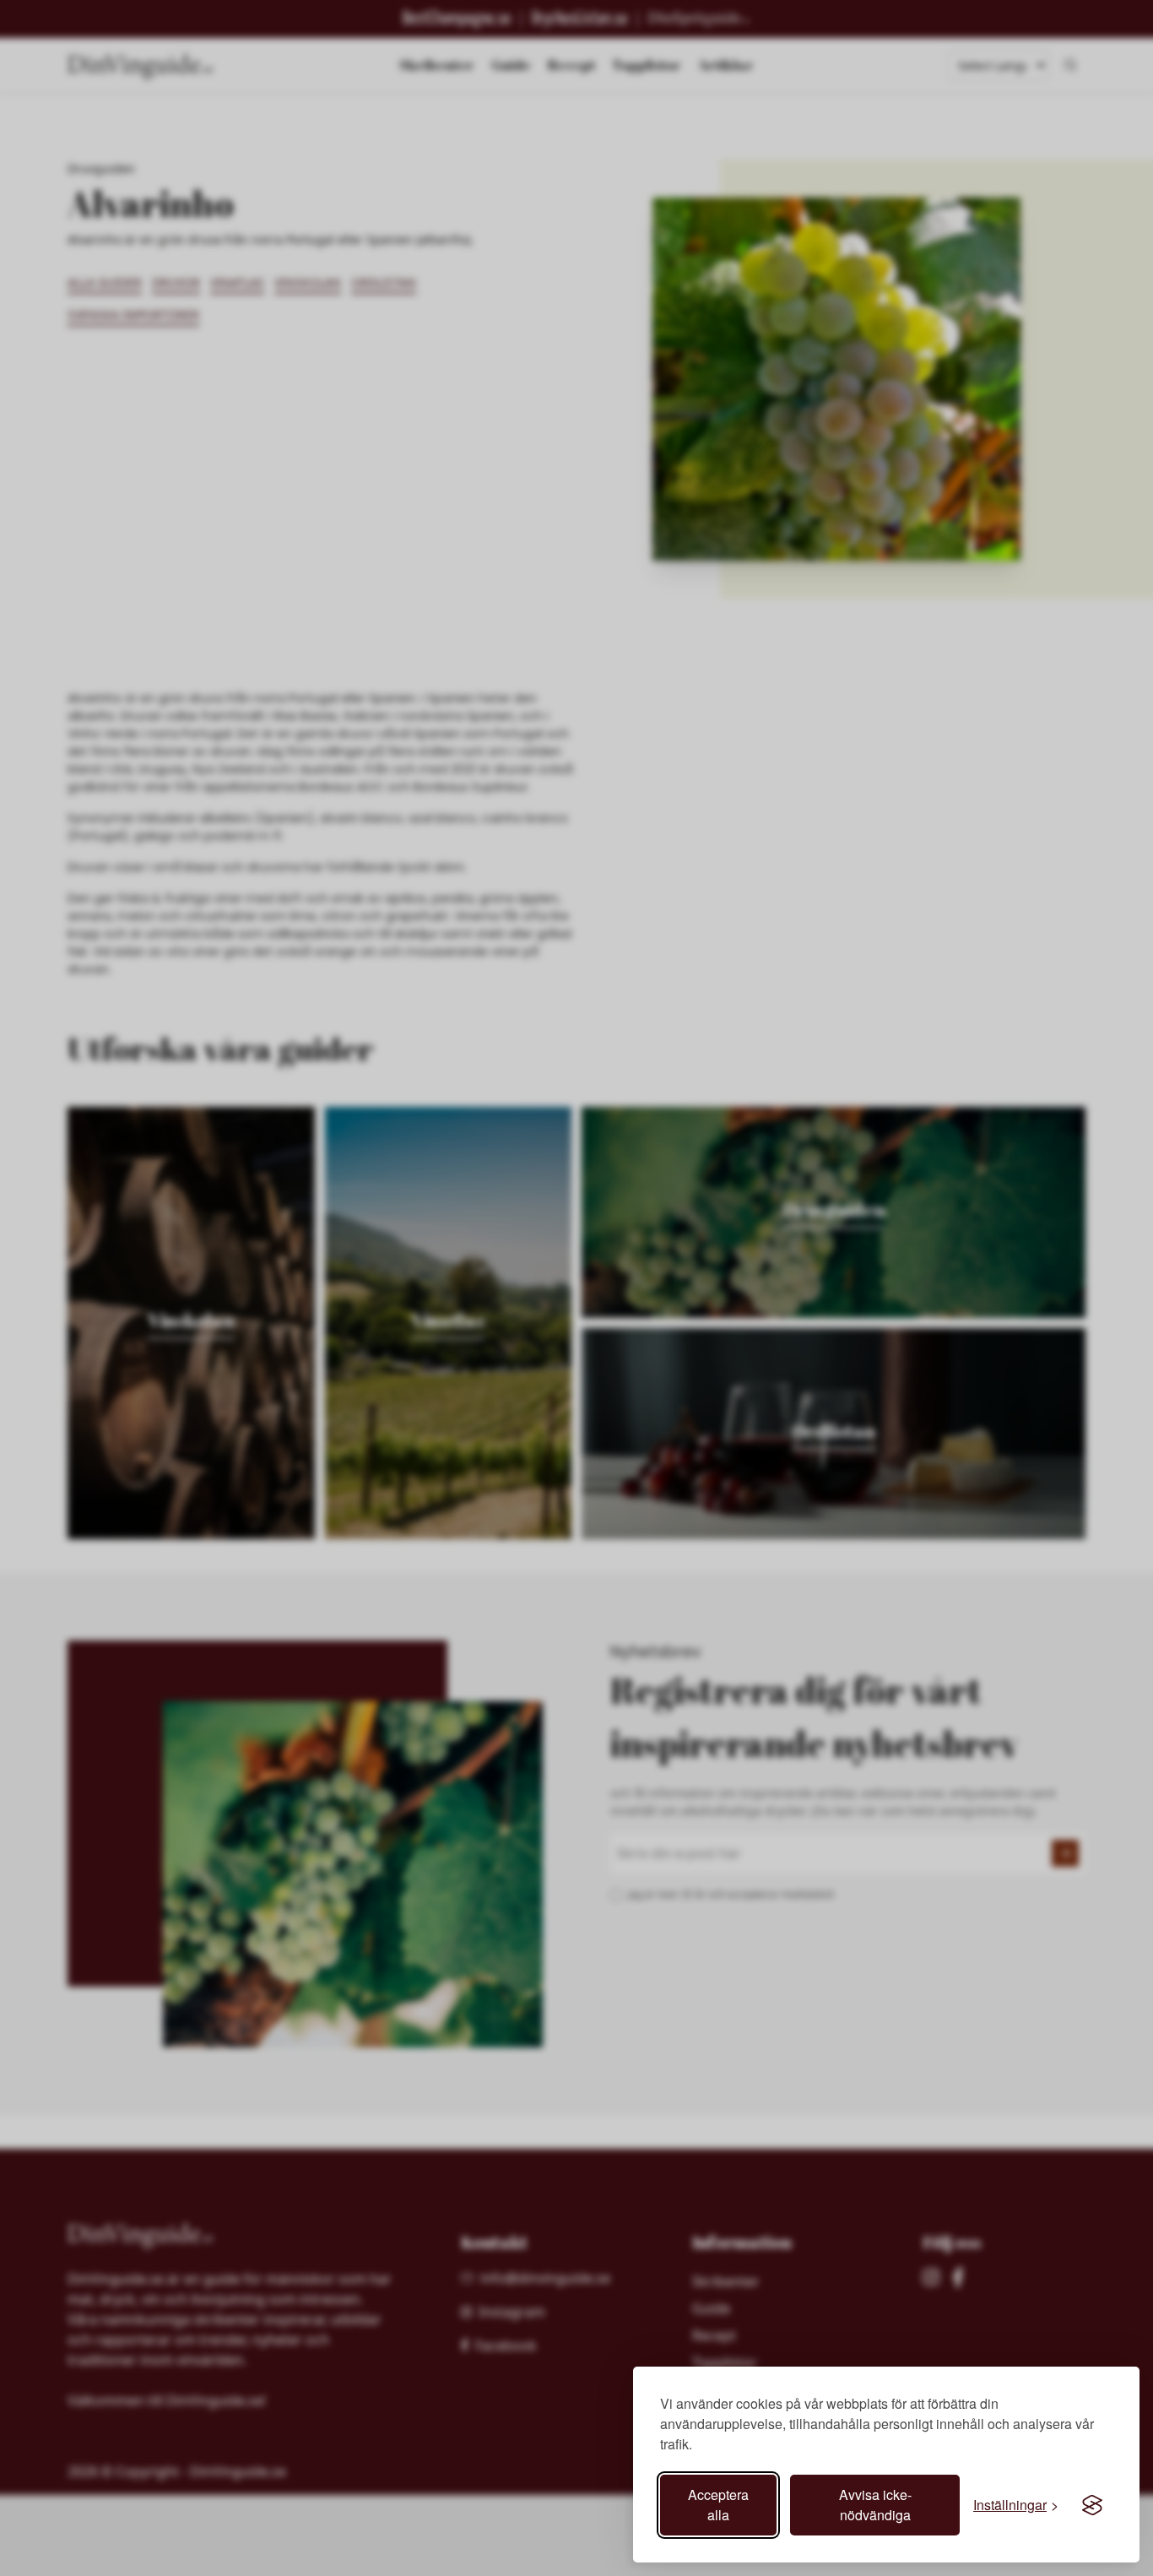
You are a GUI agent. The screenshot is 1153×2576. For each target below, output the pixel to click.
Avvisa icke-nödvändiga (875, 2505)
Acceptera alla (718, 2505)
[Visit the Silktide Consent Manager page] (1092, 2505)
